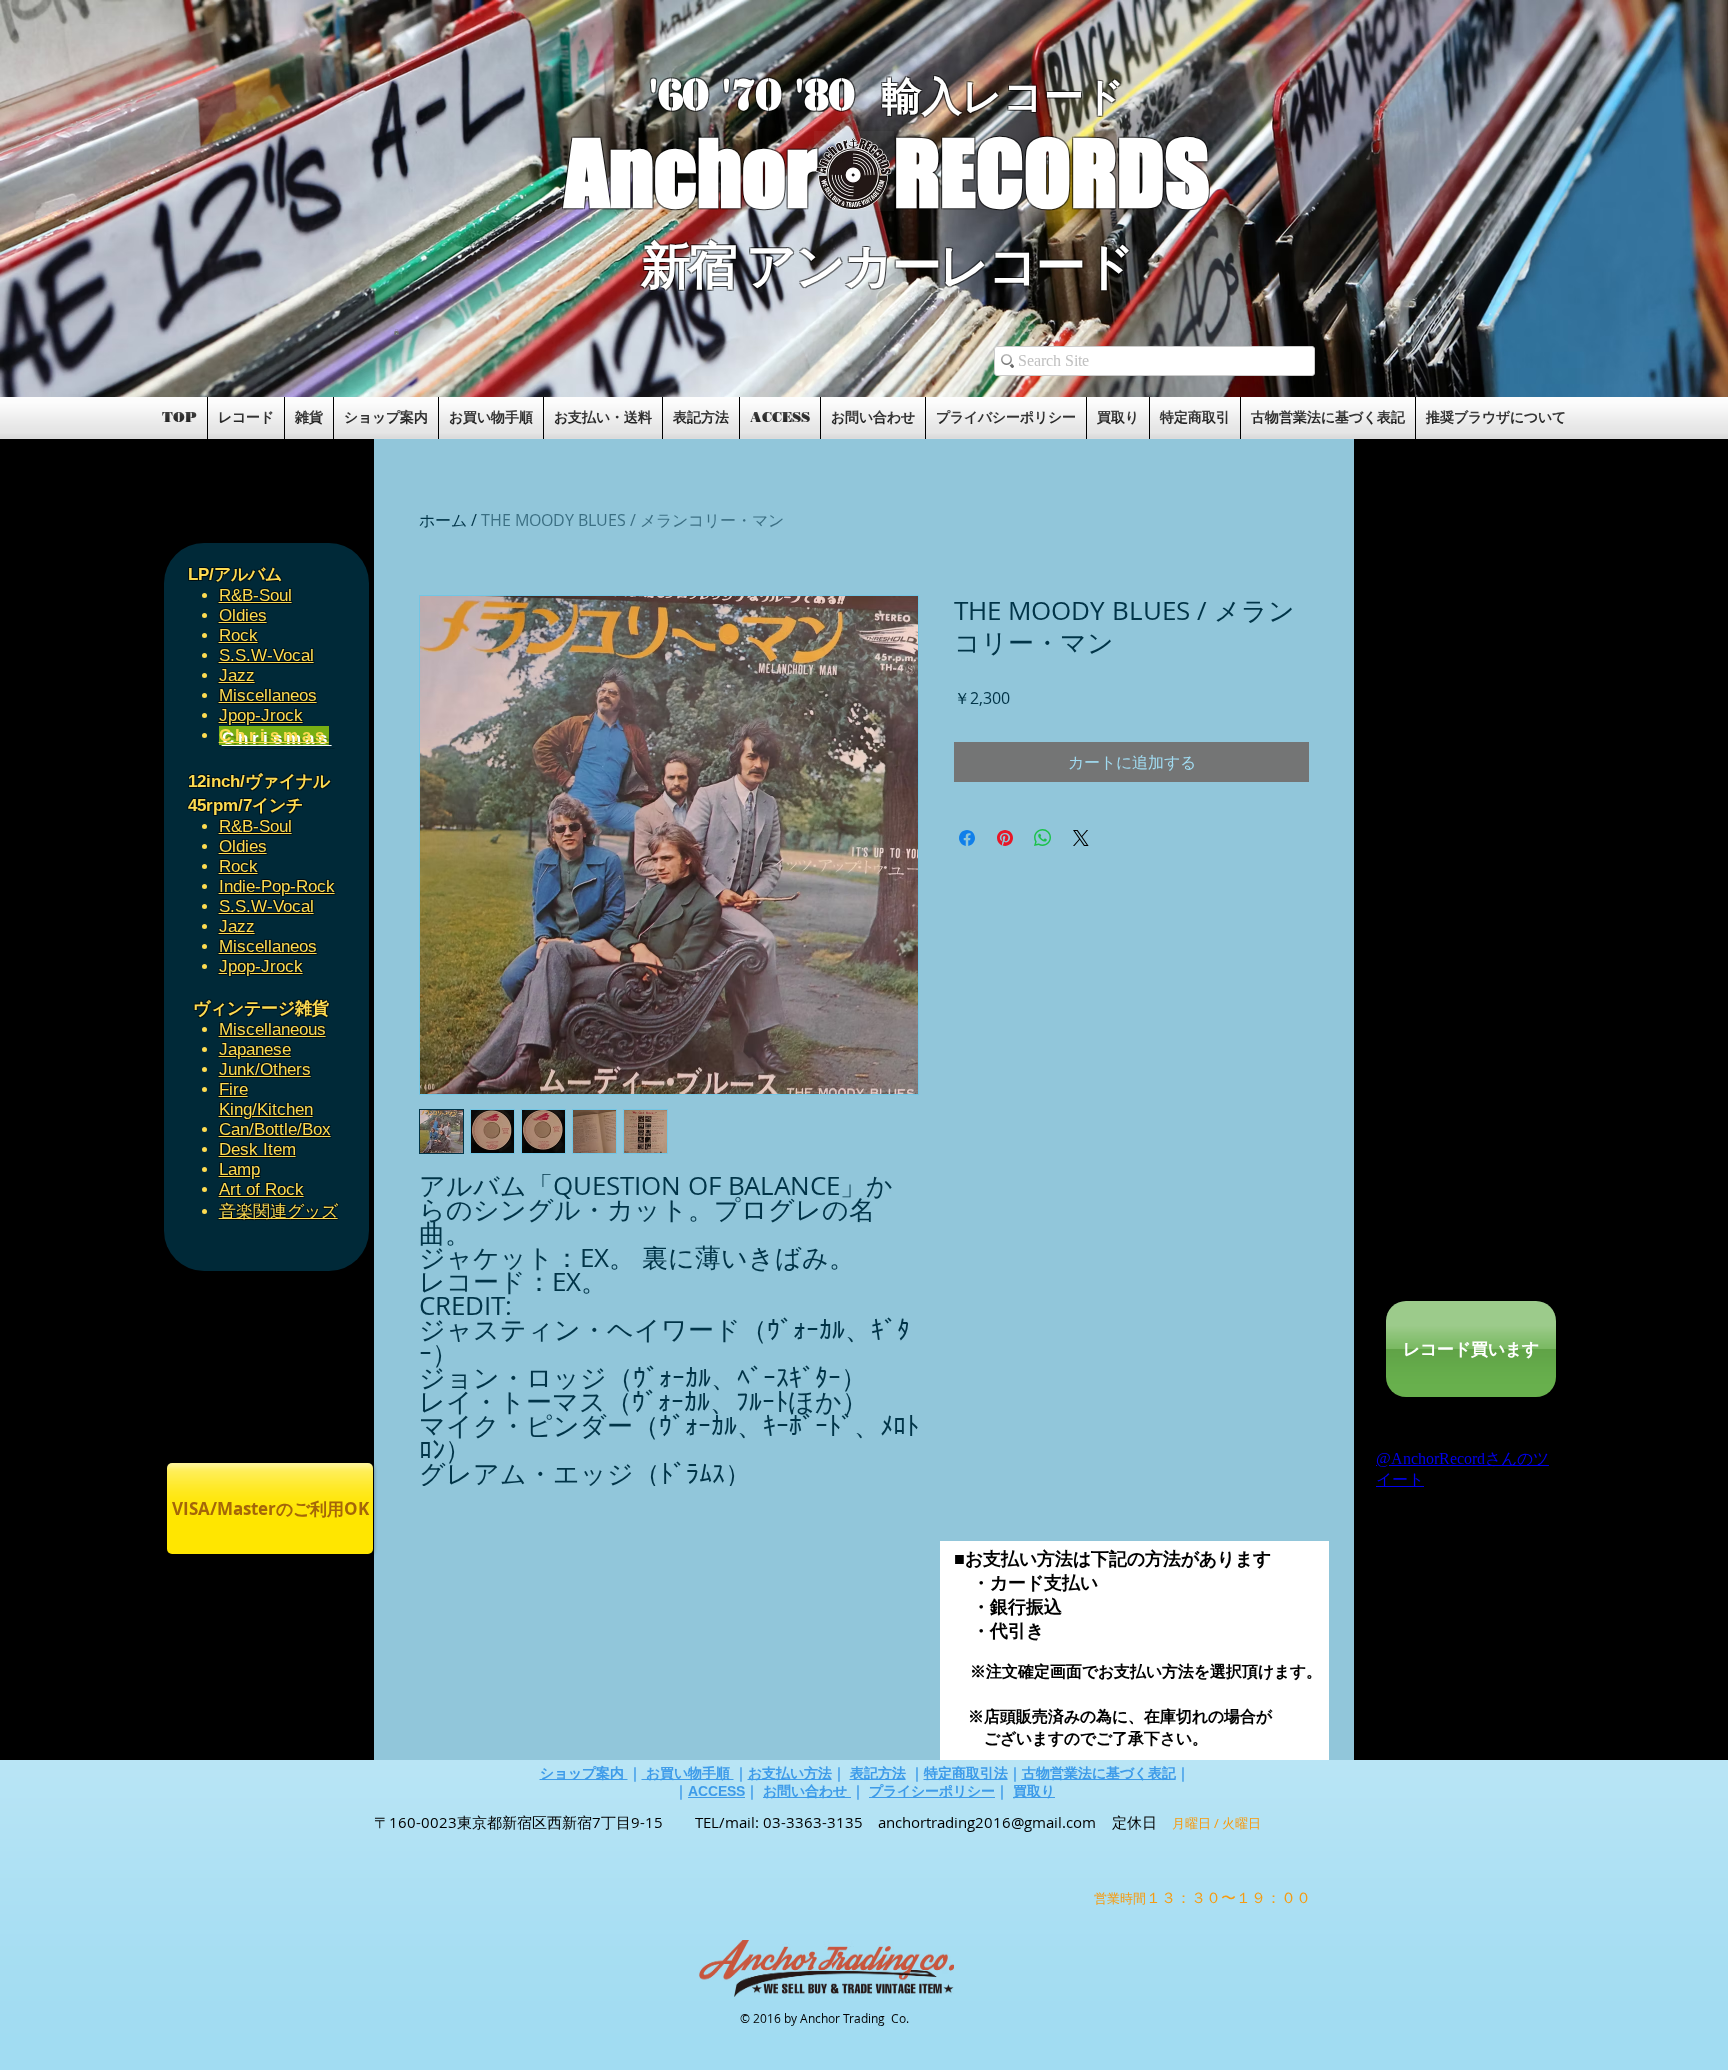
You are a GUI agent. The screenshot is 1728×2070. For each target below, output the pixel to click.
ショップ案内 (584, 1773)
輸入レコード (1003, 96)
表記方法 (878, 1773)
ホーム (443, 520)
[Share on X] (1081, 838)
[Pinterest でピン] (1005, 838)
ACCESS (716, 1791)
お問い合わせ (807, 1791)
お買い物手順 (688, 1773)
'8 (812, 95)
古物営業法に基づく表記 (1099, 1773)
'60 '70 (722, 95)
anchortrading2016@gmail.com (987, 1822)
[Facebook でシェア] (967, 838)
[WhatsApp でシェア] (1043, 838)
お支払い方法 (790, 1773)
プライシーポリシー (932, 1791)
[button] (396, 332)
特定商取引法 (966, 1773)
